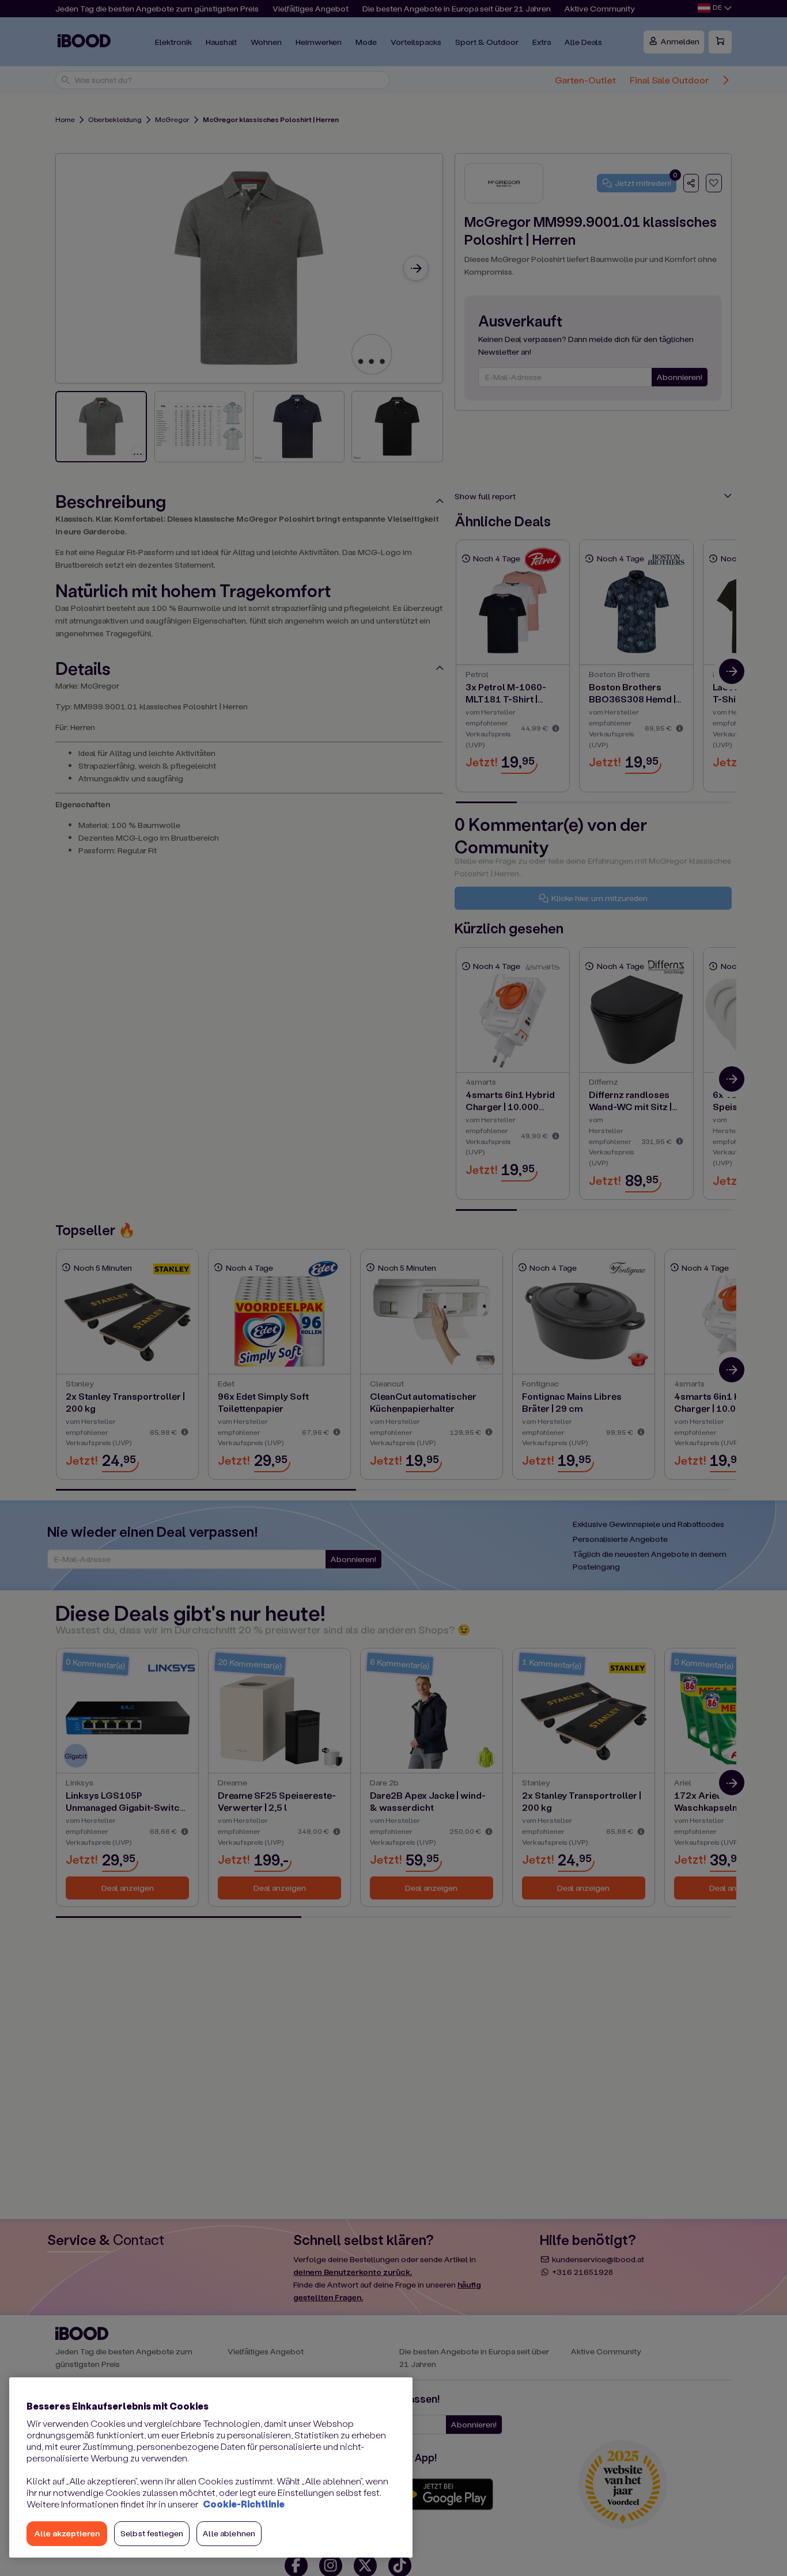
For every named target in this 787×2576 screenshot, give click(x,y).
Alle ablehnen (229, 2533)
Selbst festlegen (152, 2533)
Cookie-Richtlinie (244, 2504)
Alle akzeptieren (67, 2533)
